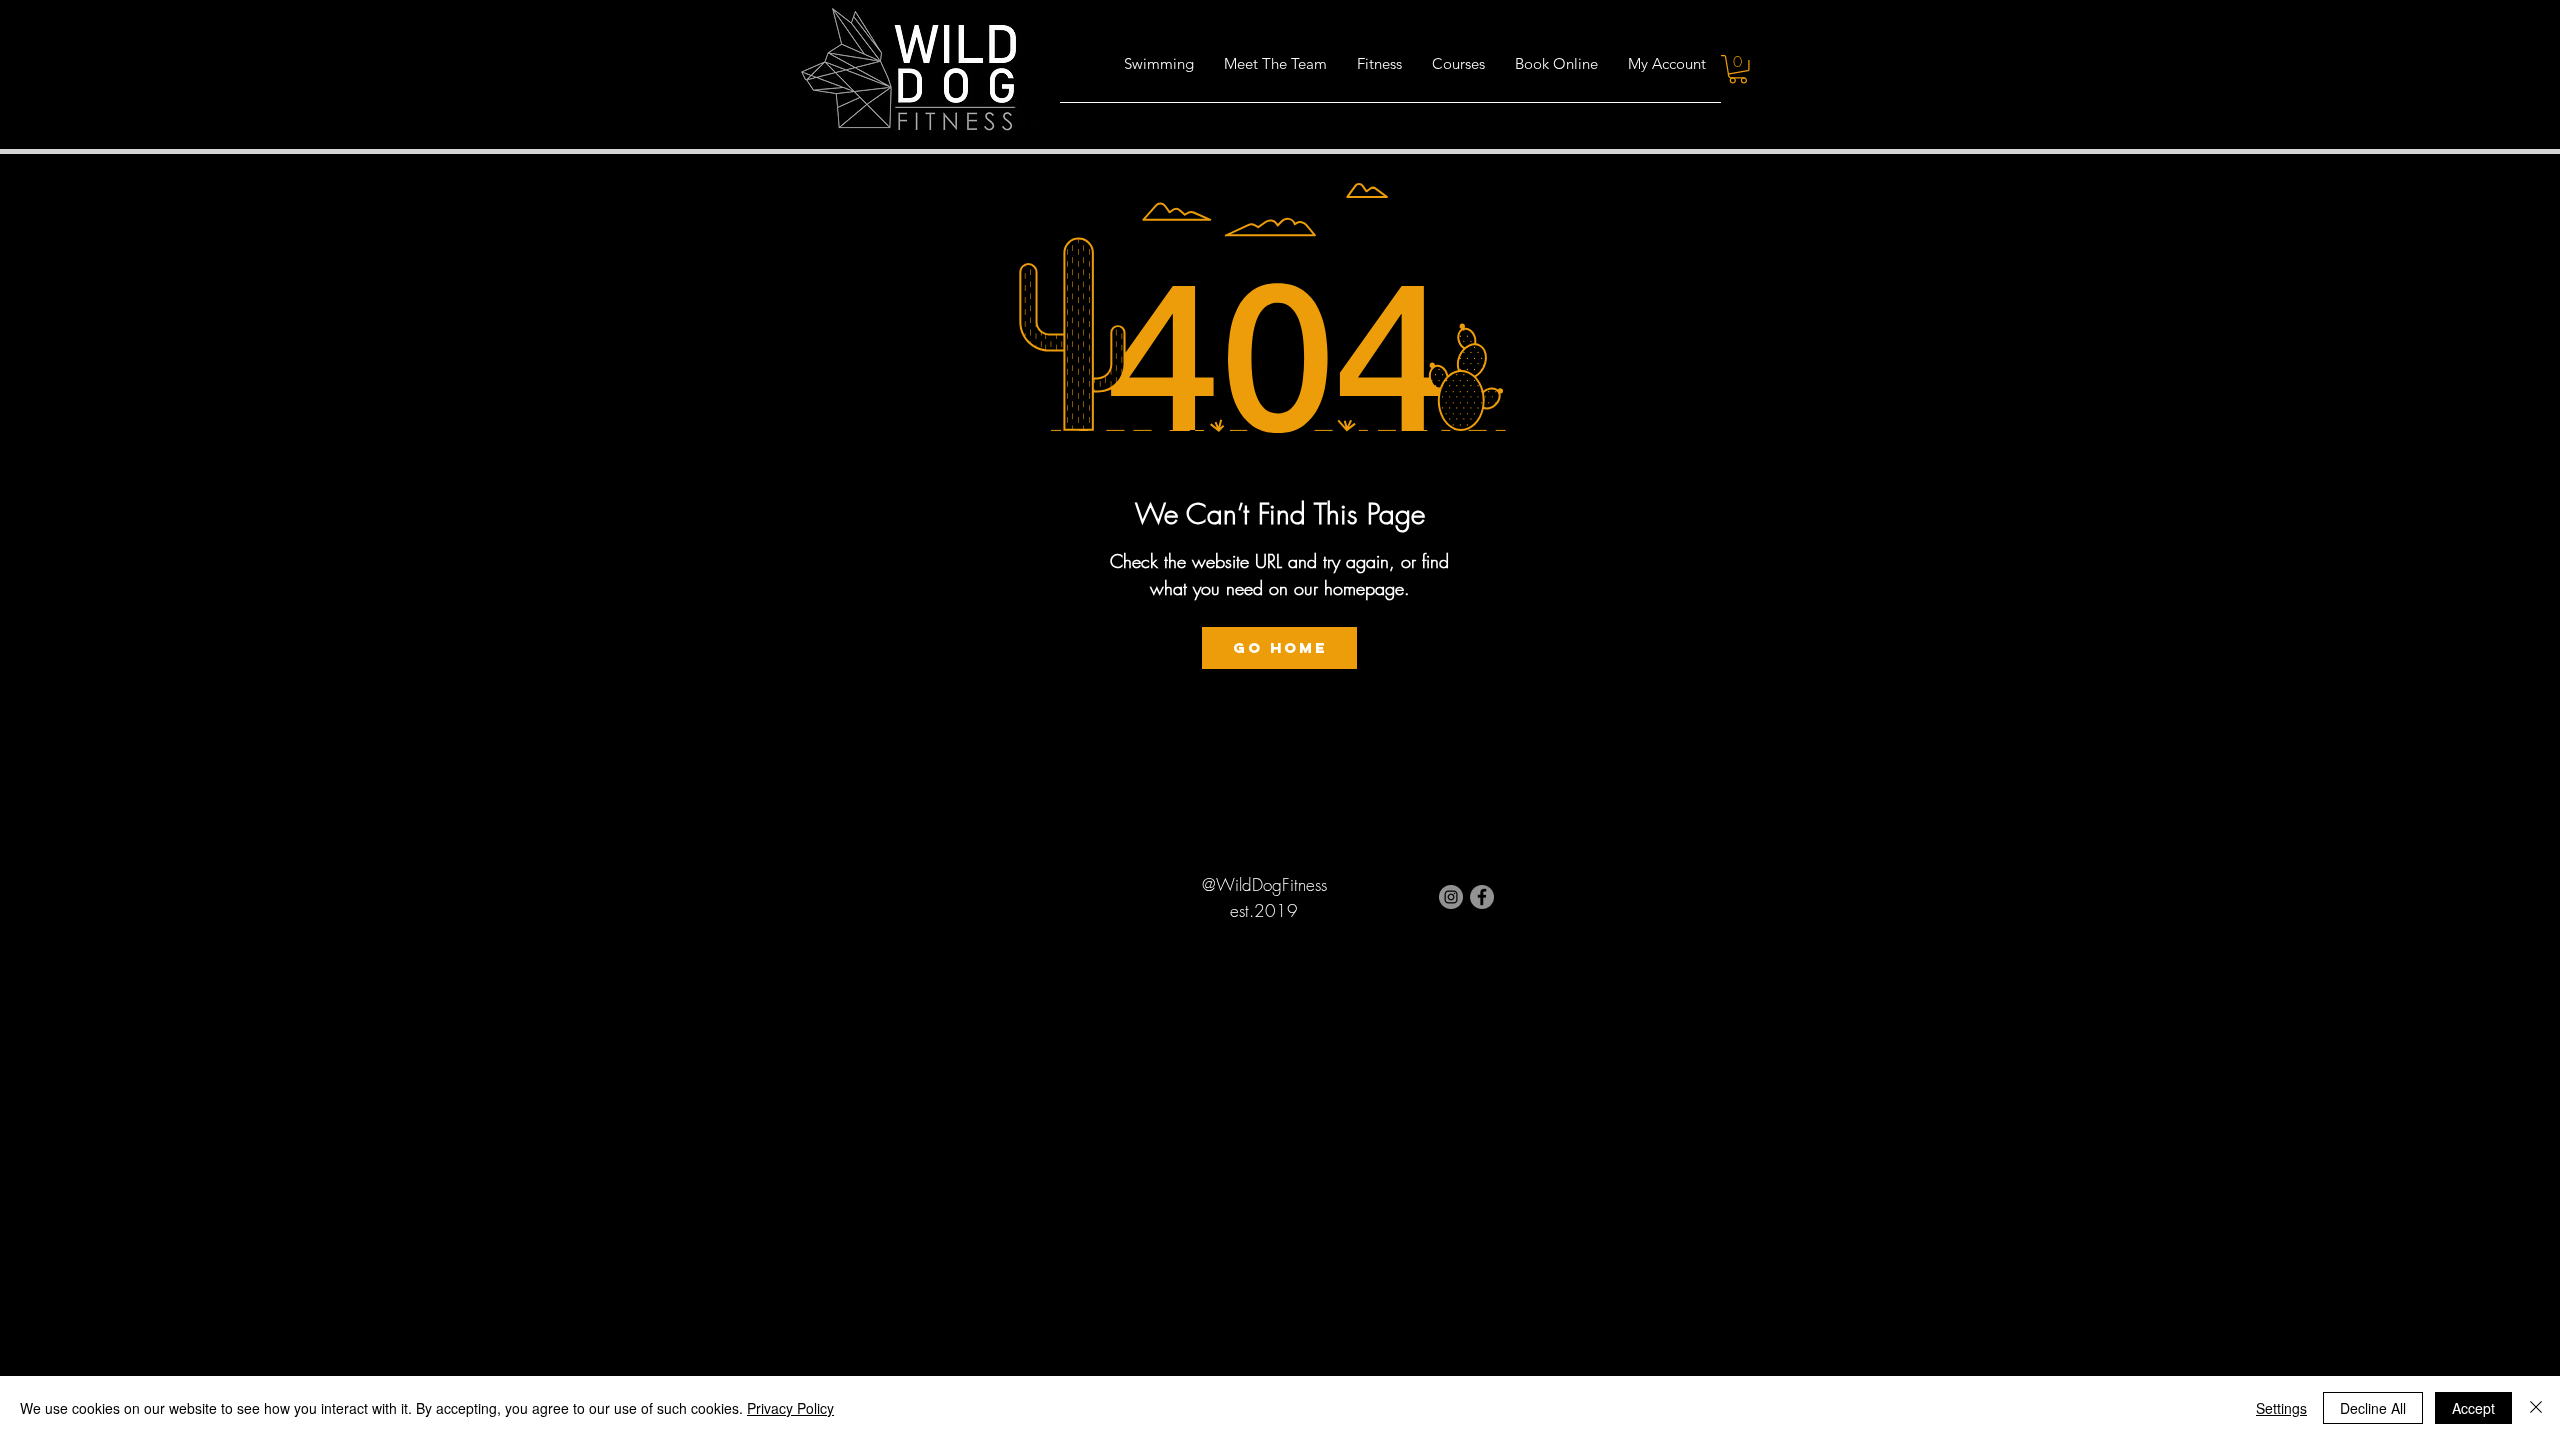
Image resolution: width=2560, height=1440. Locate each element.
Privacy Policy (790, 1408)
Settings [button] (2281, 1408)
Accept (2473, 1408)
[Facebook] (1482, 897)
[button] (1379, 70)
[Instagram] (1451, 897)
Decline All (2373, 1408)
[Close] (2536, 1408)
